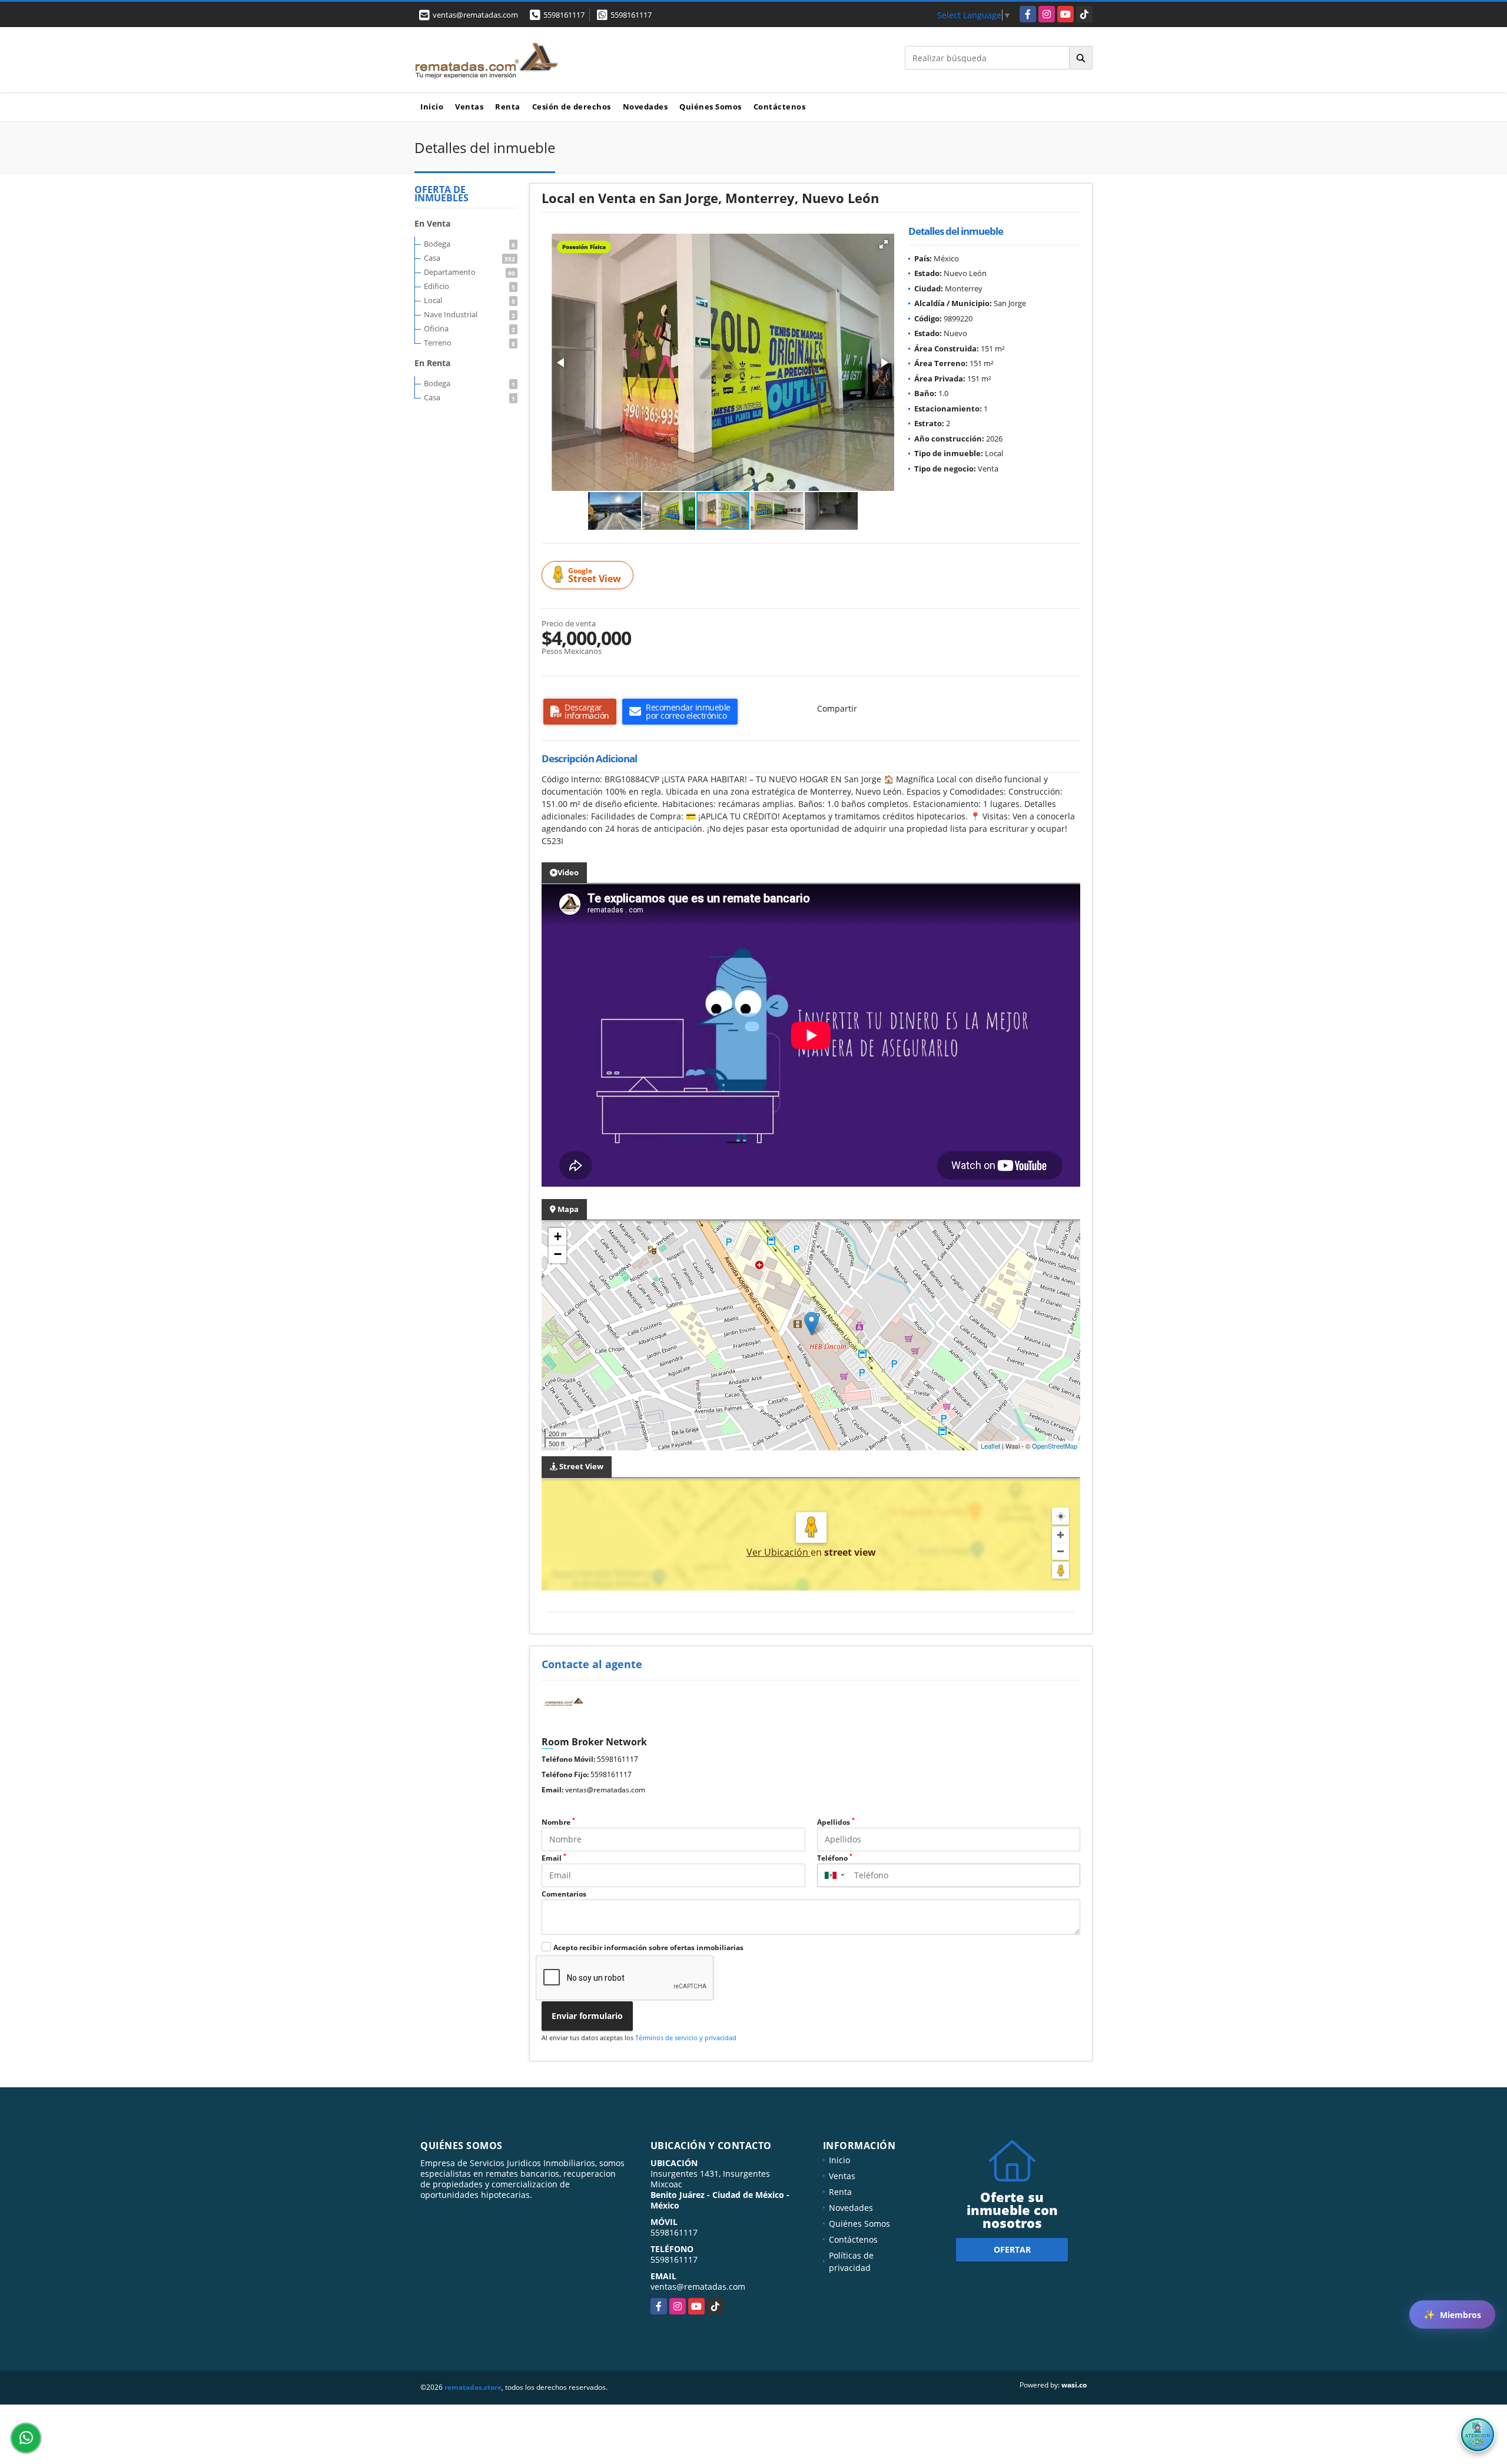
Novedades (645, 107)
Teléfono (835, 1858)
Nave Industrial (469, 314)
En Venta (432, 223)
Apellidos (836, 1822)
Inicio (432, 107)
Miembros (1452, 2314)
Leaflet (990, 1446)
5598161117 (564, 15)
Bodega (469, 244)
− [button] (558, 1254)
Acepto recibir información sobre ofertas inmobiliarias (648, 1947)
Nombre (558, 1822)
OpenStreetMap (1055, 1446)
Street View (595, 575)
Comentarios (564, 1894)
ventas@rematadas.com (605, 1790)
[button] (884, 244)
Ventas (469, 107)
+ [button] (558, 1236)
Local (469, 300)
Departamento (469, 272)
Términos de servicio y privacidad (686, 2038)
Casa (469, 258)
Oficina (469, 328)
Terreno (469, 343)
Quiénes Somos (711, 107)
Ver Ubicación (779, 1552)
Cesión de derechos (572, 107)
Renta (508, 107)
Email (554, 1858)
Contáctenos (780, 107)
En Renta (432, 363)
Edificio (469, 286)
